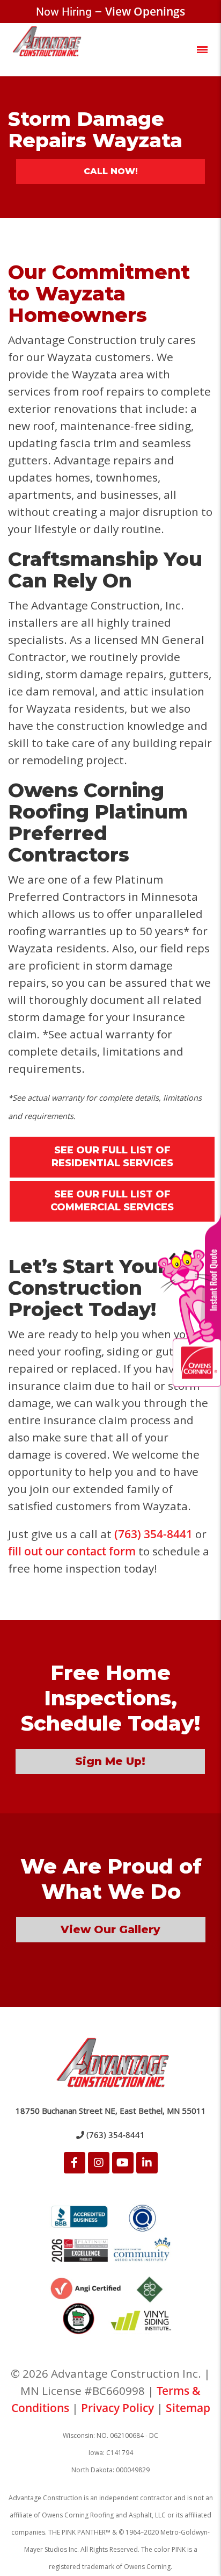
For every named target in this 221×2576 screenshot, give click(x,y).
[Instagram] (99, 2163)
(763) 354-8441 (153, 1534)
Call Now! (111, 171)
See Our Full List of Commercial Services (112, 1201)
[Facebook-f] (75, 2163)
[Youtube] (123, 2163)
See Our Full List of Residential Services (112, 1157)
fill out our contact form (72, 1551)
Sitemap (188, 2408)
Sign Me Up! (110, 1761)
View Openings (145, 11)
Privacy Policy (117, 2408)
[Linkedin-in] (147, 2163)
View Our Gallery (110, 1929)
